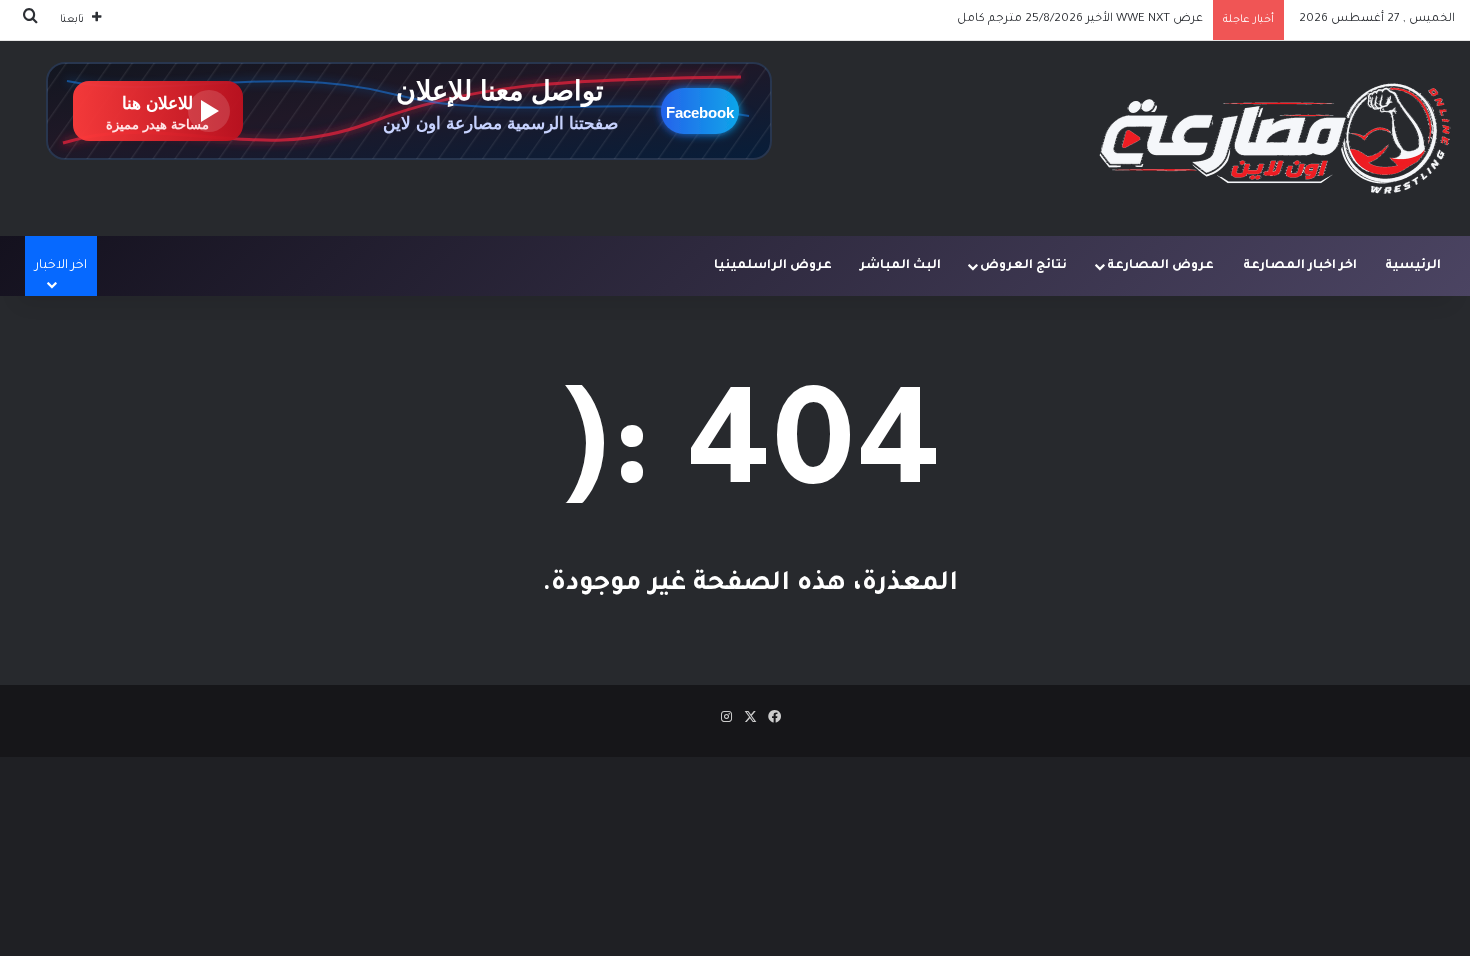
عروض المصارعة (1160, 266)
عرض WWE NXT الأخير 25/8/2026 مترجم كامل (1080, 19)
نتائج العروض (1023, 266)
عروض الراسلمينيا (773, 266)
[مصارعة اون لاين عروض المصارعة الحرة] (1275, 138)
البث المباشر (900, 266)
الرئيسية (1413, 266)
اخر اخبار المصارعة (1300, 266)
